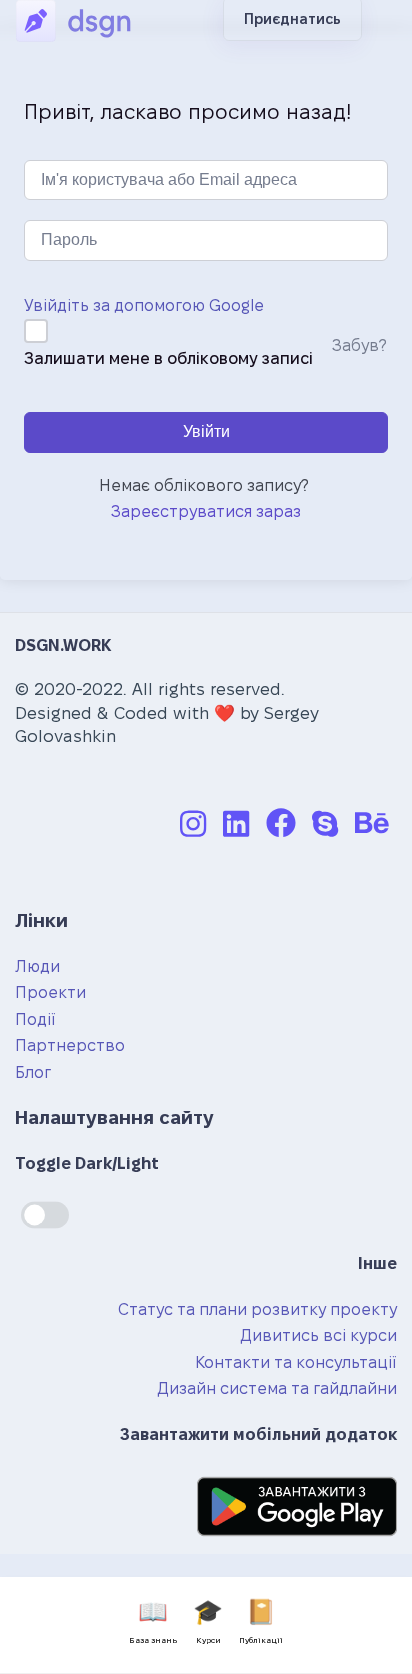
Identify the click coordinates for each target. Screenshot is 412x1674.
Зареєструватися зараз (206, 511)
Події (35, 1019)
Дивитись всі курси (318, 1335)
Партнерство (70, 1045)
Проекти (50, 992)
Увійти (206, 431)
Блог (33, 1072)
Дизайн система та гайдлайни (277, 1388)
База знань (153, 1622)
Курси (208, 1622)
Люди (37, 966)
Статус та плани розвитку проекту (257, 1309)
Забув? (359, 345)
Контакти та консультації (296, 1362)
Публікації (261, 1622)
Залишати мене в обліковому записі (168, 358)
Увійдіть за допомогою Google (144, 305)
